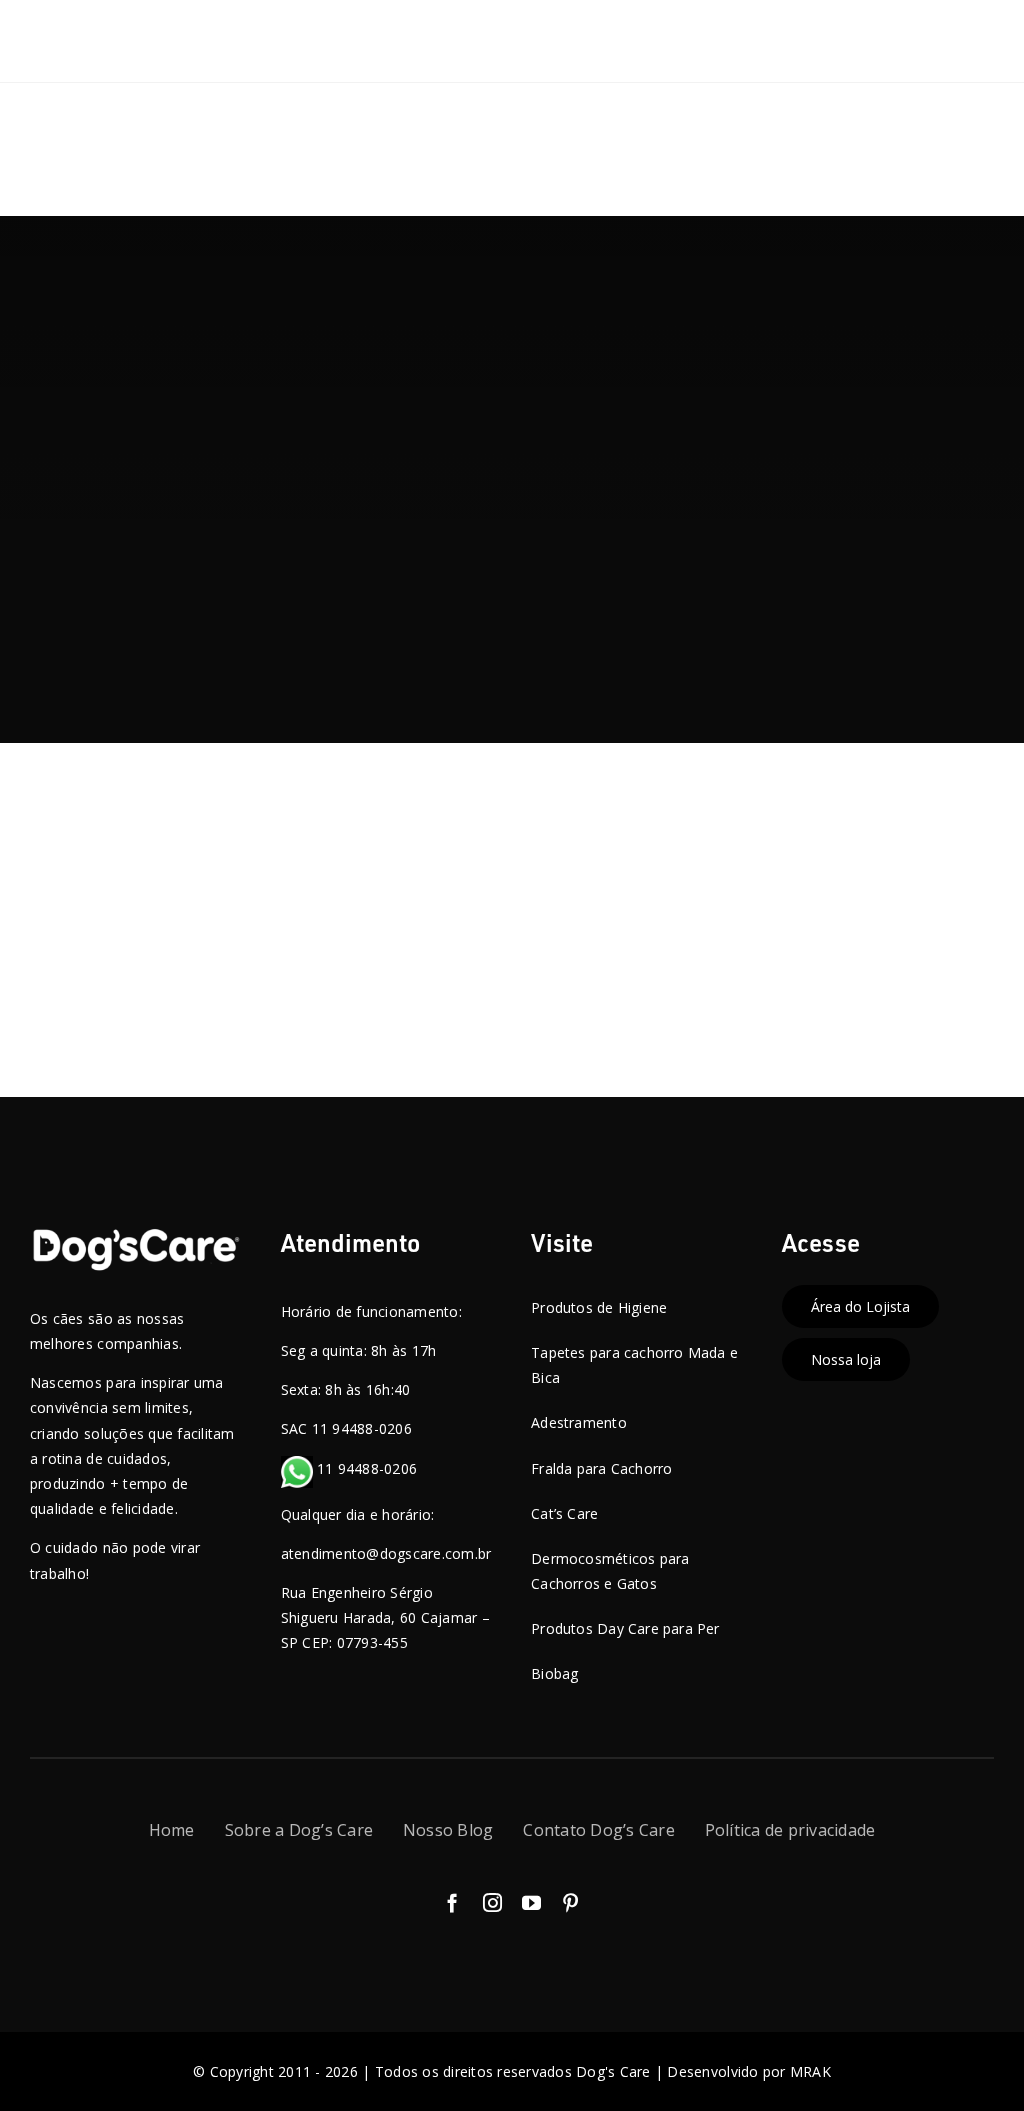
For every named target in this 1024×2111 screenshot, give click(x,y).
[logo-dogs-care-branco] (136, 1235)
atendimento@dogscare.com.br (386, 1553)
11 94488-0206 (365, 1468)
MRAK (810, 2071)
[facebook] (452, 1902)
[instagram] (492, 1902)
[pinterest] (570, 1902)
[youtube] (531, 1902)
